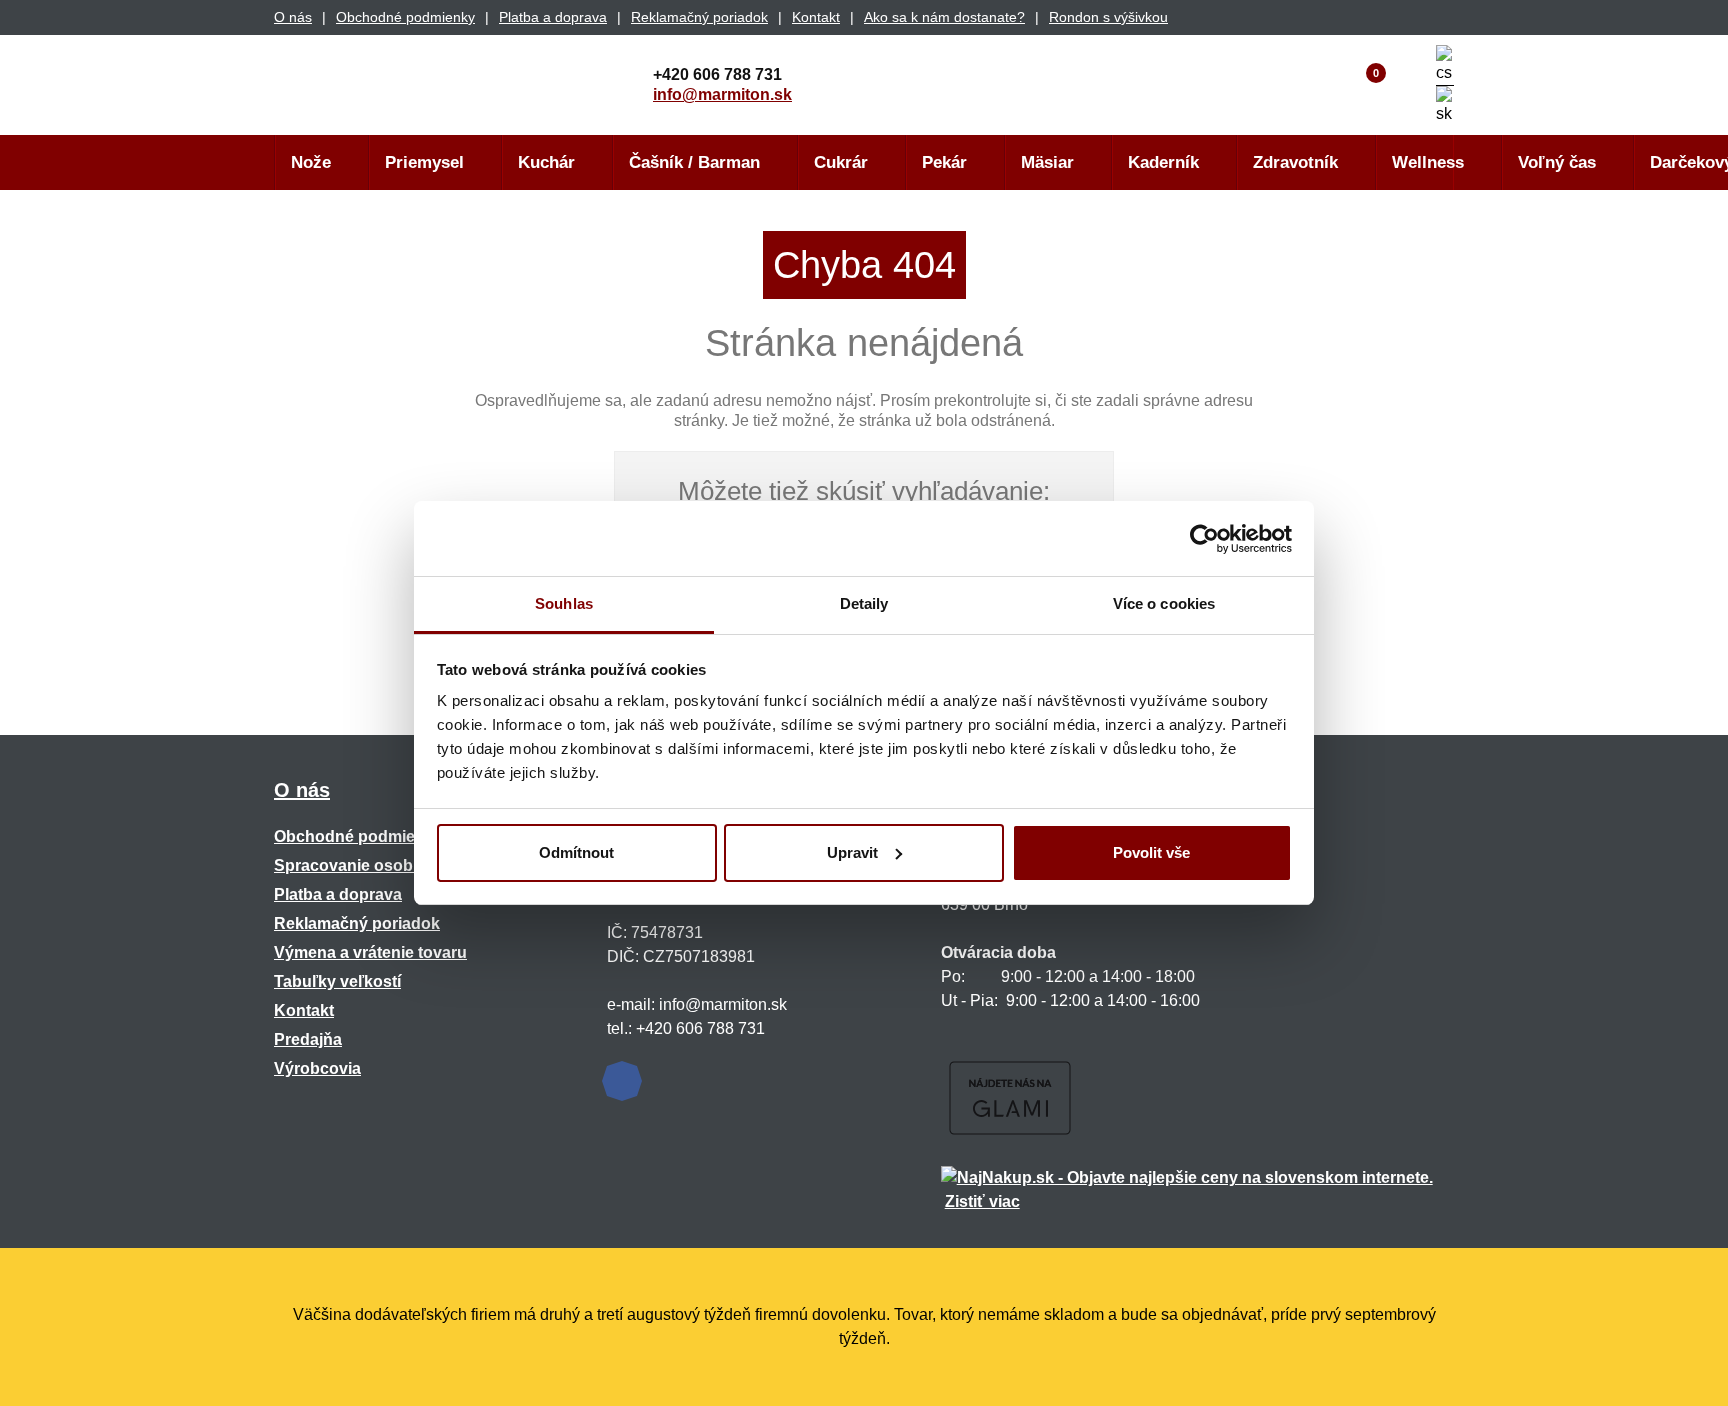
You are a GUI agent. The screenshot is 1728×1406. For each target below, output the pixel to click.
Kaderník (1163, 162)
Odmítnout (576, 852)
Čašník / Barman (694, 162)
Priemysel (424, 162)
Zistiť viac (982, 1201)
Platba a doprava (553, 17)
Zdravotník (1295, 162)
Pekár (944, 162)
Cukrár (841, 162)
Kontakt (816, 17)
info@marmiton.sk (722, 94)
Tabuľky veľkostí (337, 981)
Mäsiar (1047, 162)
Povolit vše (1151, 852)
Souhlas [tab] (564, 603)
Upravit (852, 852)
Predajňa (308, 1039)
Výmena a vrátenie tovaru (370, 952)
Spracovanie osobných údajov (390, 865)
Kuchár (546, 162)
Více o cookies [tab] (1164, 603)
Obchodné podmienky (405, 17)
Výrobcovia (317, 1068)
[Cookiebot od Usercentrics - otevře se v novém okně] (1204, 539)
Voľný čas (1557, 162)
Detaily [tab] (864, 603)
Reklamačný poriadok (699, 17)
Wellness (1428, 162)
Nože (311, 162)
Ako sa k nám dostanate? (944, 17)
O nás (293, 17)
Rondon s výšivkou (1108, 17)
